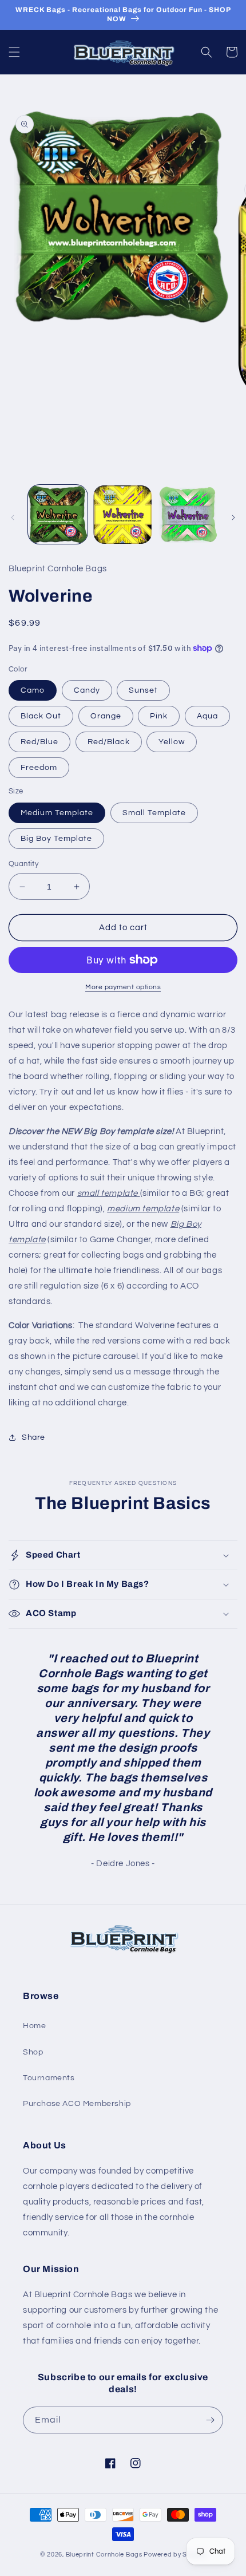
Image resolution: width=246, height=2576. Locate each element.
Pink (159, 716)
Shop (33, 2052)
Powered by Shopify (175, 2555)
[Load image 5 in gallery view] (123, 515)
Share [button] (33, 1437)
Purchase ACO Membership (77, 2104)
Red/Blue (39, 742)
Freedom (39, 768)
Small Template (154, 813)
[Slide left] (13, 517)
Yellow (172, 742)
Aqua (207, 716)
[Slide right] (233, 517)
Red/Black (109, 742)
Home (34, 2026)
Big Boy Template (56, 839)
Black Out (41, 716)
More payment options (123, 987)
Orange (106, 716)
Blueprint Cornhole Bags (104, 2555)
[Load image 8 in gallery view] (188, 515)
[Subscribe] (210, 2420)
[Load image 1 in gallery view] (58, 515)
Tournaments (49, 2078)
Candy (87, 690)
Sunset (143, 690)
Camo (33, 690)
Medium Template (57, 813)
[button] (14, 52)
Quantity (23, 864)
